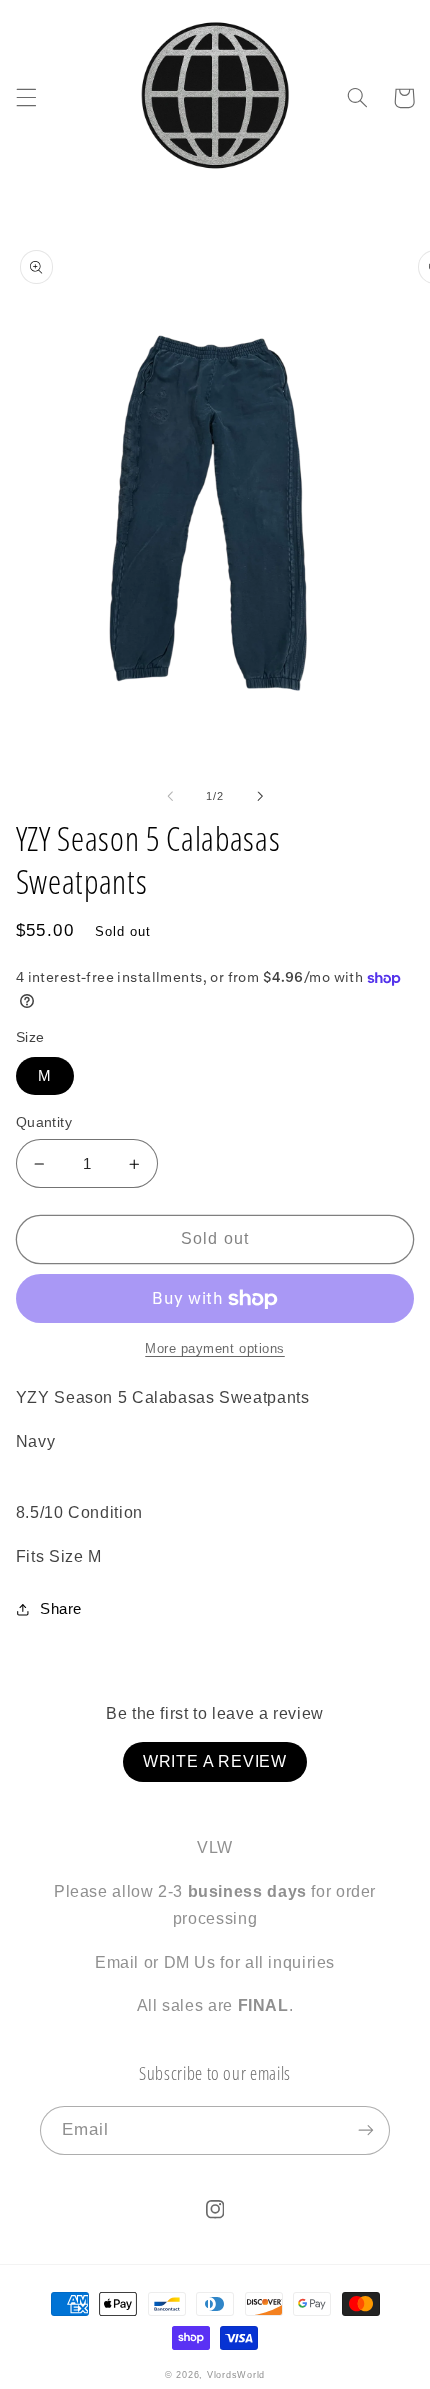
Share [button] (61, 1609)
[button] (26, 98)
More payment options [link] (215, 1349)
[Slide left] (170, 796)
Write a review (215, 1761)
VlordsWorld (236, 2375)
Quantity (44, 1122)
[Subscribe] (366, 2130)
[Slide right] (260, 796)
